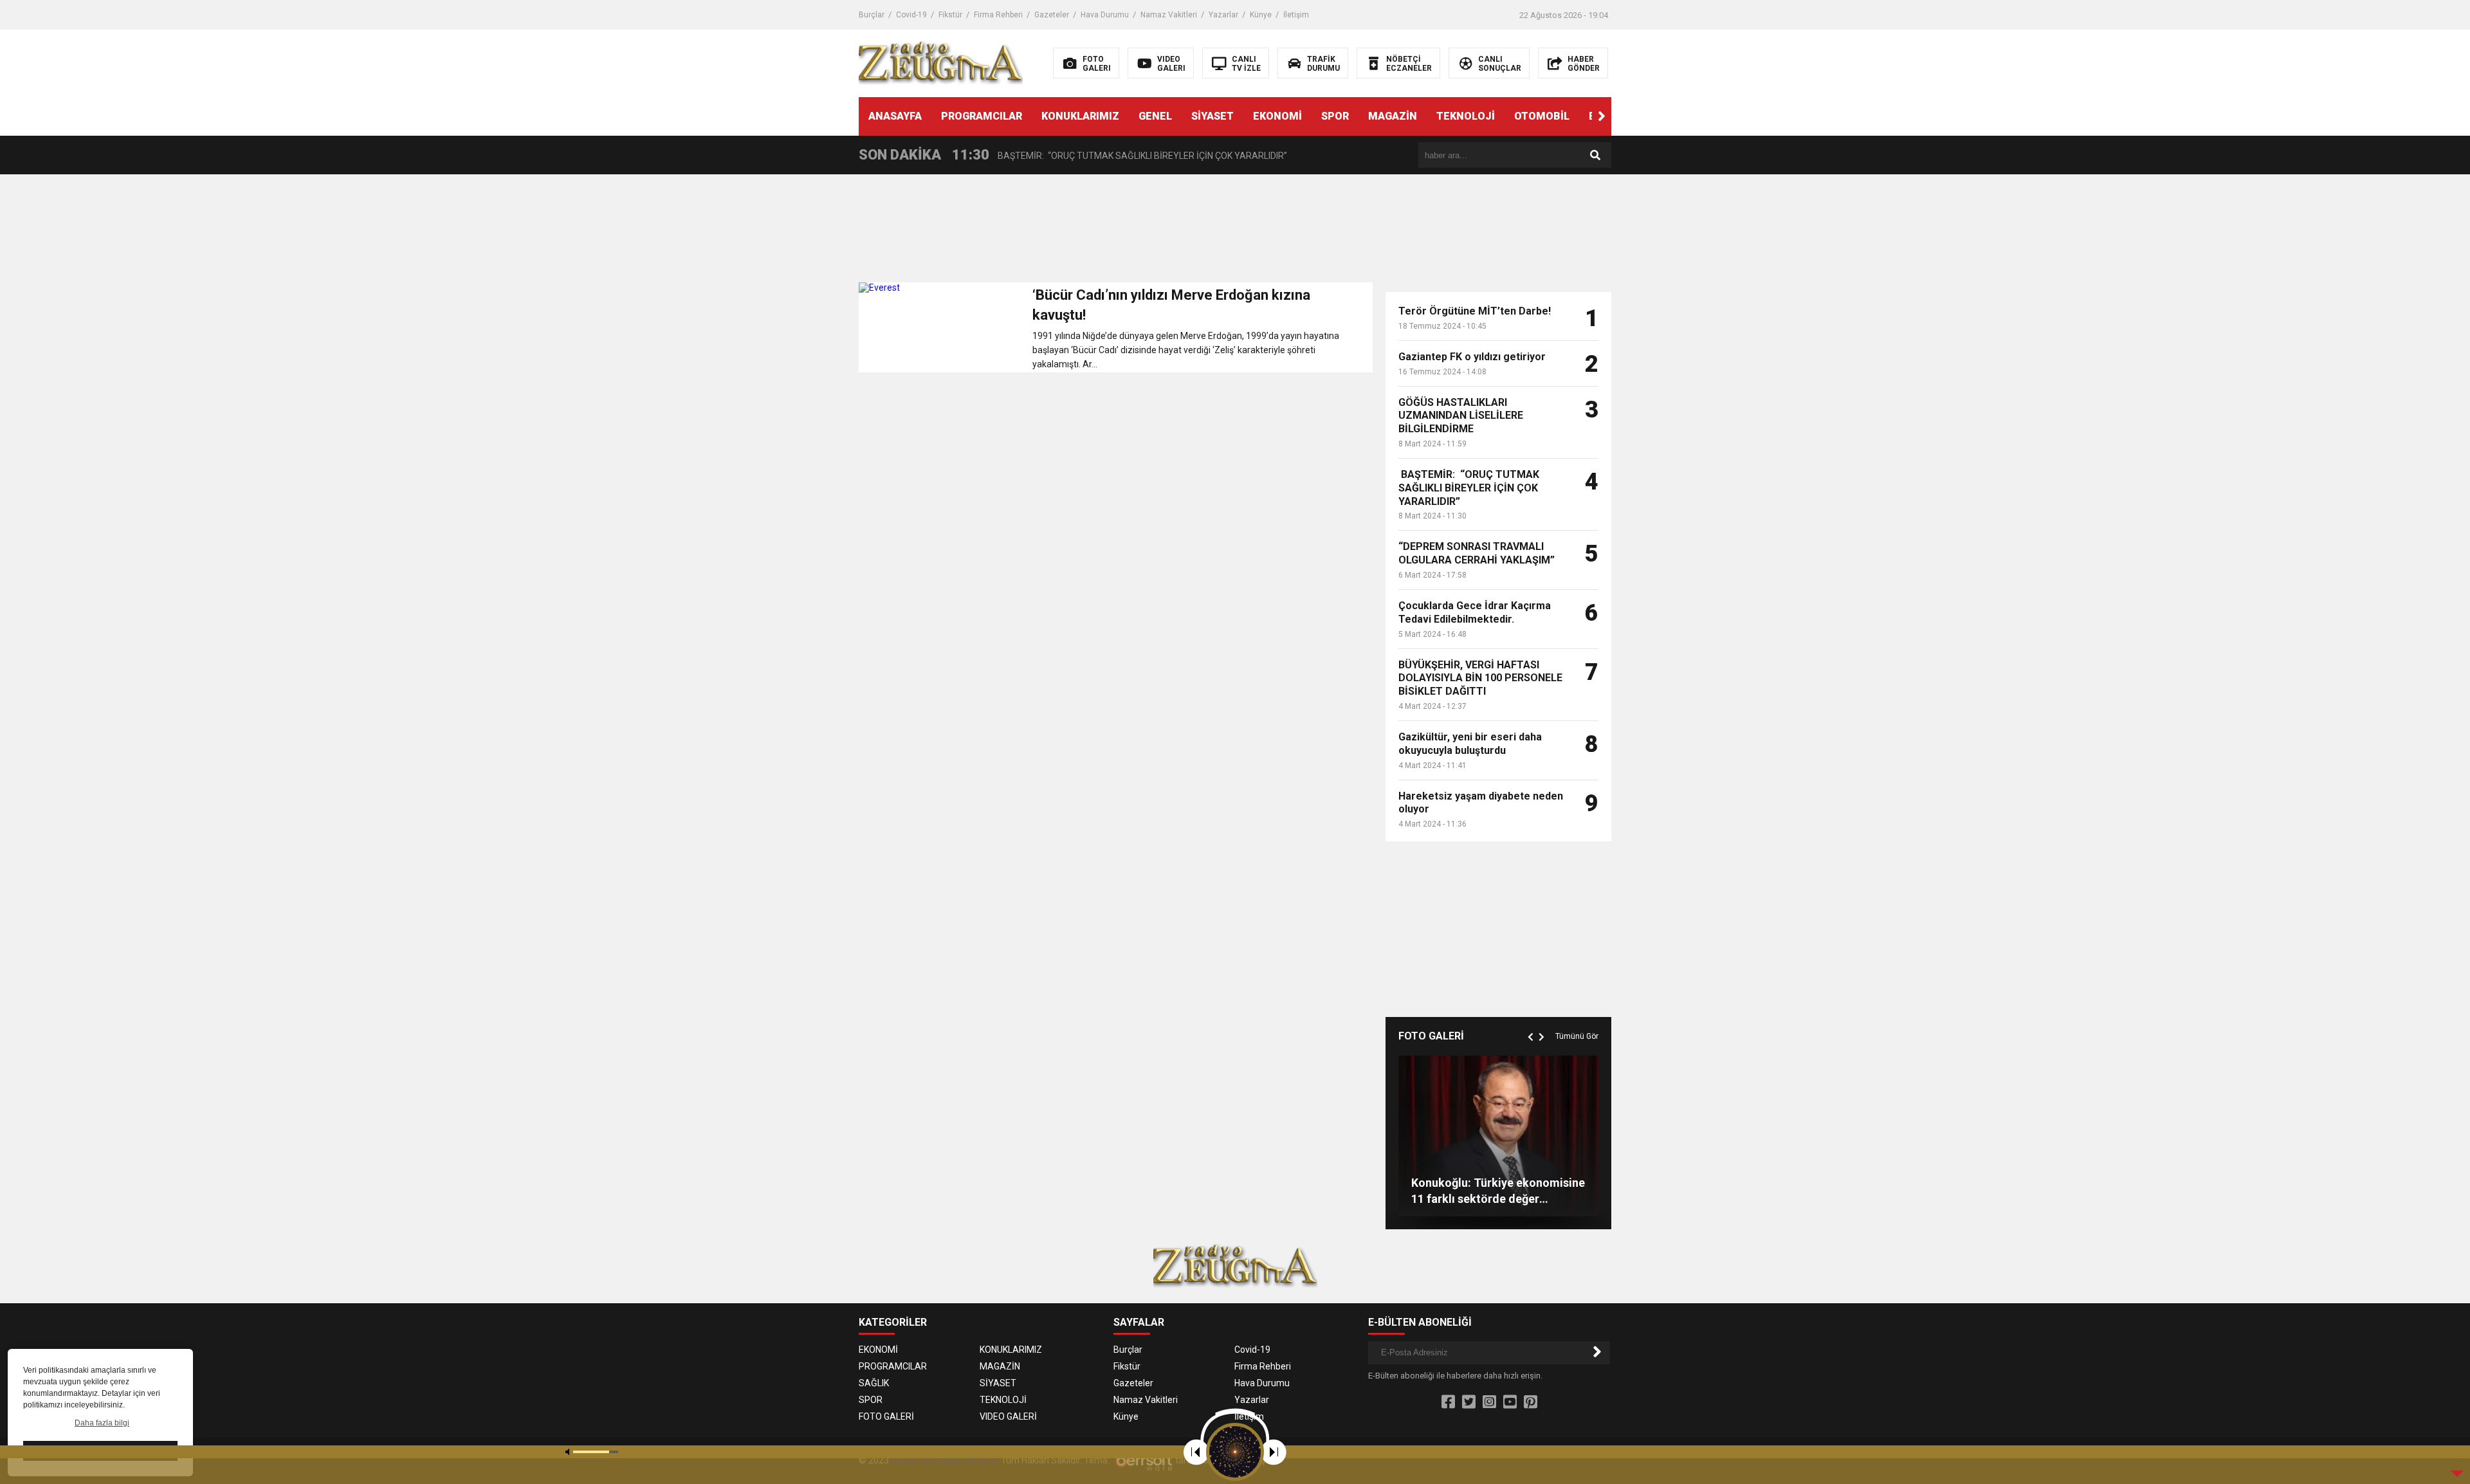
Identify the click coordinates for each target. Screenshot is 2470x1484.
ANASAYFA (895, 116)
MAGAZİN (1393, 116)
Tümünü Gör (1577, 1036)
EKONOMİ (1277, 116)
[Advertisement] (1116, 232)
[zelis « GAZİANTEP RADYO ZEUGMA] (941, 62)
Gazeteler (1052, 15)
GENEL (1155, 116)
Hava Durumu (1105, 15)
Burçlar (872, 15)
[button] (1602, 116)
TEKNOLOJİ (1466, 116)
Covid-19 (911, 15)
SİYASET (1212, 116)
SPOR (1335, 116)
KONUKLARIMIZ (1080, 116)
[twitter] (1469, 1402)
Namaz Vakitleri (1169, 15)
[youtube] (1510, 1402)
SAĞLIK (874, 1383)
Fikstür (950, 15)
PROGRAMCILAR (982, 116)
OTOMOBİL (1542, 116)
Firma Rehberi (998, 15)
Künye (1261, 15)
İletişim (1296, 15)
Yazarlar (1223, 15)
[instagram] (1489, 1402)
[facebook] (1448, 1402)
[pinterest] (1531, 1402)
